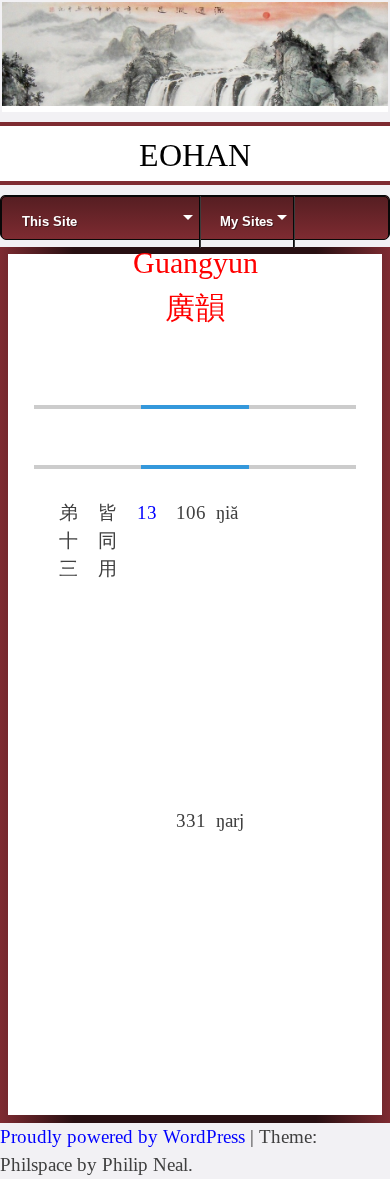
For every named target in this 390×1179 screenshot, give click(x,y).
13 (147, 512)
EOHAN (195, 155)
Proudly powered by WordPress (122, 1136)
